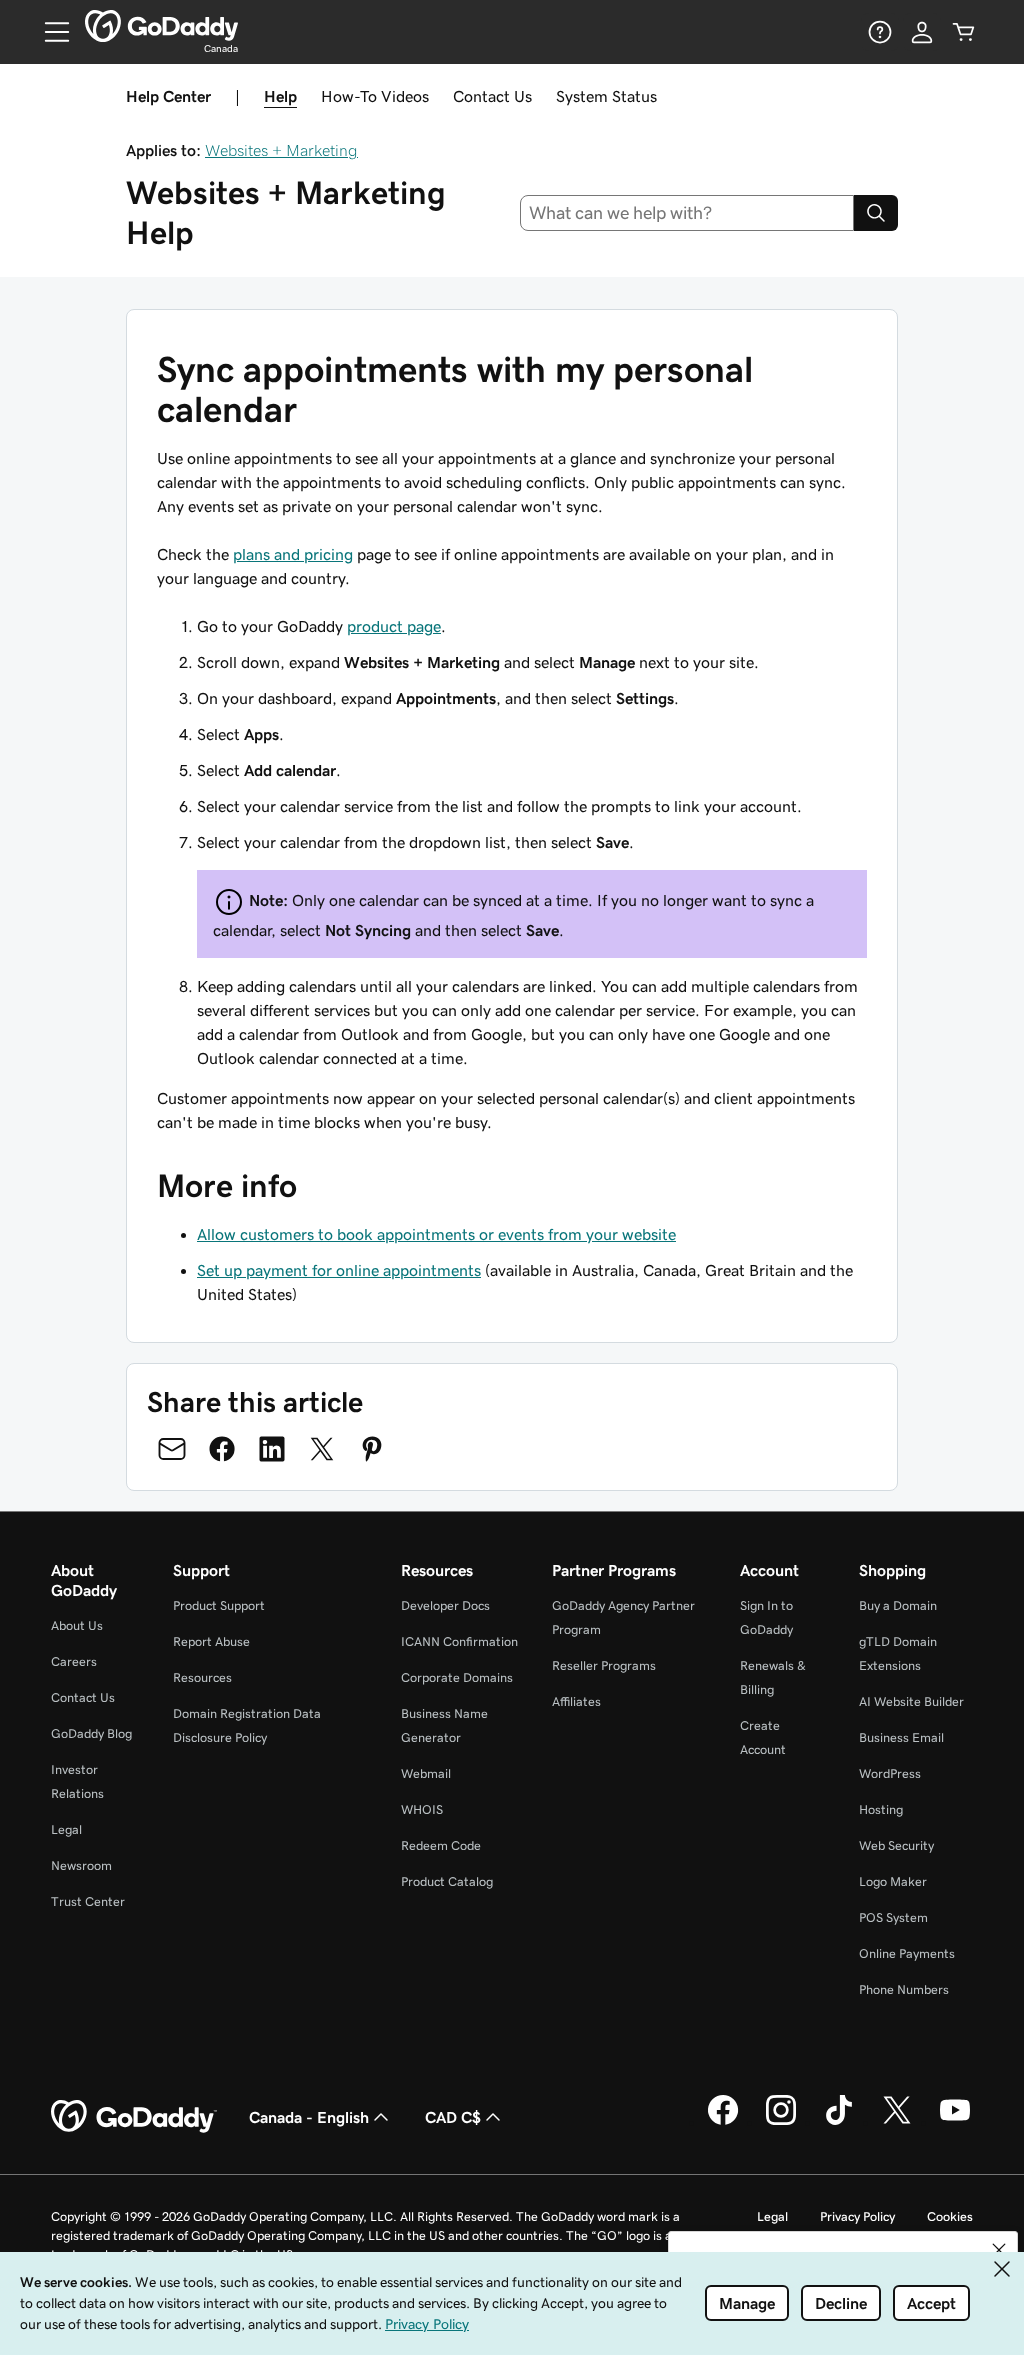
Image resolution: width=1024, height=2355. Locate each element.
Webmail (426, 1773)
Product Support (219, 1605)
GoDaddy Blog (91, 1733)
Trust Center (88, 1901)
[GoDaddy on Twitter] (897, 2122)
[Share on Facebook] (222, 1449)
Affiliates (576, 1701)
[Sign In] (922, 32)
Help (280, 96)
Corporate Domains (457, 1677)
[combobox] (687, 213)
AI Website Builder (911, 1701)
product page (394, 626)
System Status (606, 96)
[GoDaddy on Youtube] (955, 2122)
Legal (66, 1829)
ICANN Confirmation (459, 1641)
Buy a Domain (898, 1605)
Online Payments (907, 1953)
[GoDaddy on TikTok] (839, 2122)
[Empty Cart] (964, 32)
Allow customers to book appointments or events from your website (436, 1234)
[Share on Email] (172, 1449)
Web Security (896, 1845)
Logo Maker (893, 1881)
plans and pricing (293, 554)
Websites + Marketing (281, 150)
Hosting (881, 1809)
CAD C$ (453, 2117)
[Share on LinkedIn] (272, 1449)
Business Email (901, 1737)
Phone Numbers (904, 1989)
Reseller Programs (604, 1665)
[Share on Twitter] (322, 1449)
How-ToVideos (375, 96)
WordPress (890, 1773)
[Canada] (161, 26)
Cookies (950, 2216)
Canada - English (309, 2117)
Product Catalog (447, 1881)
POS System (893, 1917)
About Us (77, 1625)
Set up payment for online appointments (339, 1270)
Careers (74, 1661)
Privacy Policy (857, 2216)
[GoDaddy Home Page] (134, 2117)
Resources (202, 1677)
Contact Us (492, 96)
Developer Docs (445, 1605)
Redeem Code (441, 1845)
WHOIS (422, 1809)
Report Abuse (211, 1641)
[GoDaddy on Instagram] (781, 2122)
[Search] (876, 213)
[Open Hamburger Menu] (49, 32)
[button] (999, 2250)
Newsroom (81, 1865)
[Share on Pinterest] (372, 1449)
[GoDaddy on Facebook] (723, 2122)
